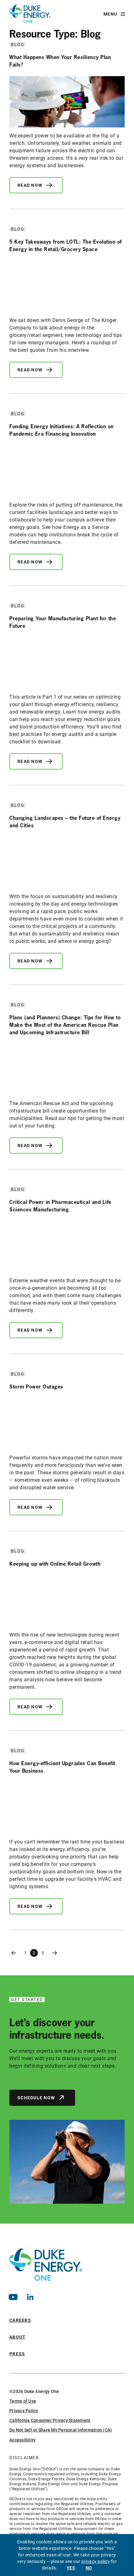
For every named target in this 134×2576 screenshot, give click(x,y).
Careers (20, 2320)
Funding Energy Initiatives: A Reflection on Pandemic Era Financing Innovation (62, 430)
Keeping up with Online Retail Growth (55, 1564)
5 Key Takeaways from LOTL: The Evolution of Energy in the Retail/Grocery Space (66, 245)
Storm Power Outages (36, 1387)
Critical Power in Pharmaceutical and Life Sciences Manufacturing (60, 1206)
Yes (71, 2568)
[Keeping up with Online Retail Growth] (67, 1601)
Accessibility (22, 2440)
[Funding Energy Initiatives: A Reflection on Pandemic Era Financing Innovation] (67, 471)
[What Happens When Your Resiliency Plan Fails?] (67, 102)
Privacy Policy (24, 2411)
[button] (114, 14)
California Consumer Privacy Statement (50, 2420)
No (89, 2568)
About (17, 2337)
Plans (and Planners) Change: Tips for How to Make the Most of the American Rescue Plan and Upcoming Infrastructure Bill (65, 1025)
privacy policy (96, 2561)
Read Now (30, 185)
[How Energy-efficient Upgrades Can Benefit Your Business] (67, 1808)
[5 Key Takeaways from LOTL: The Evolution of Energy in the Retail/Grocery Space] (67, 286)
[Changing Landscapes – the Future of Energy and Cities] (67, 863)
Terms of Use (23, 2401)
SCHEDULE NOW (36, 2098)
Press (17, 2354)
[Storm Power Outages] (67, 1424)
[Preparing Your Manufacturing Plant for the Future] (67, 663)
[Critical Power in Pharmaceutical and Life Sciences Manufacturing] (67, 1247)
